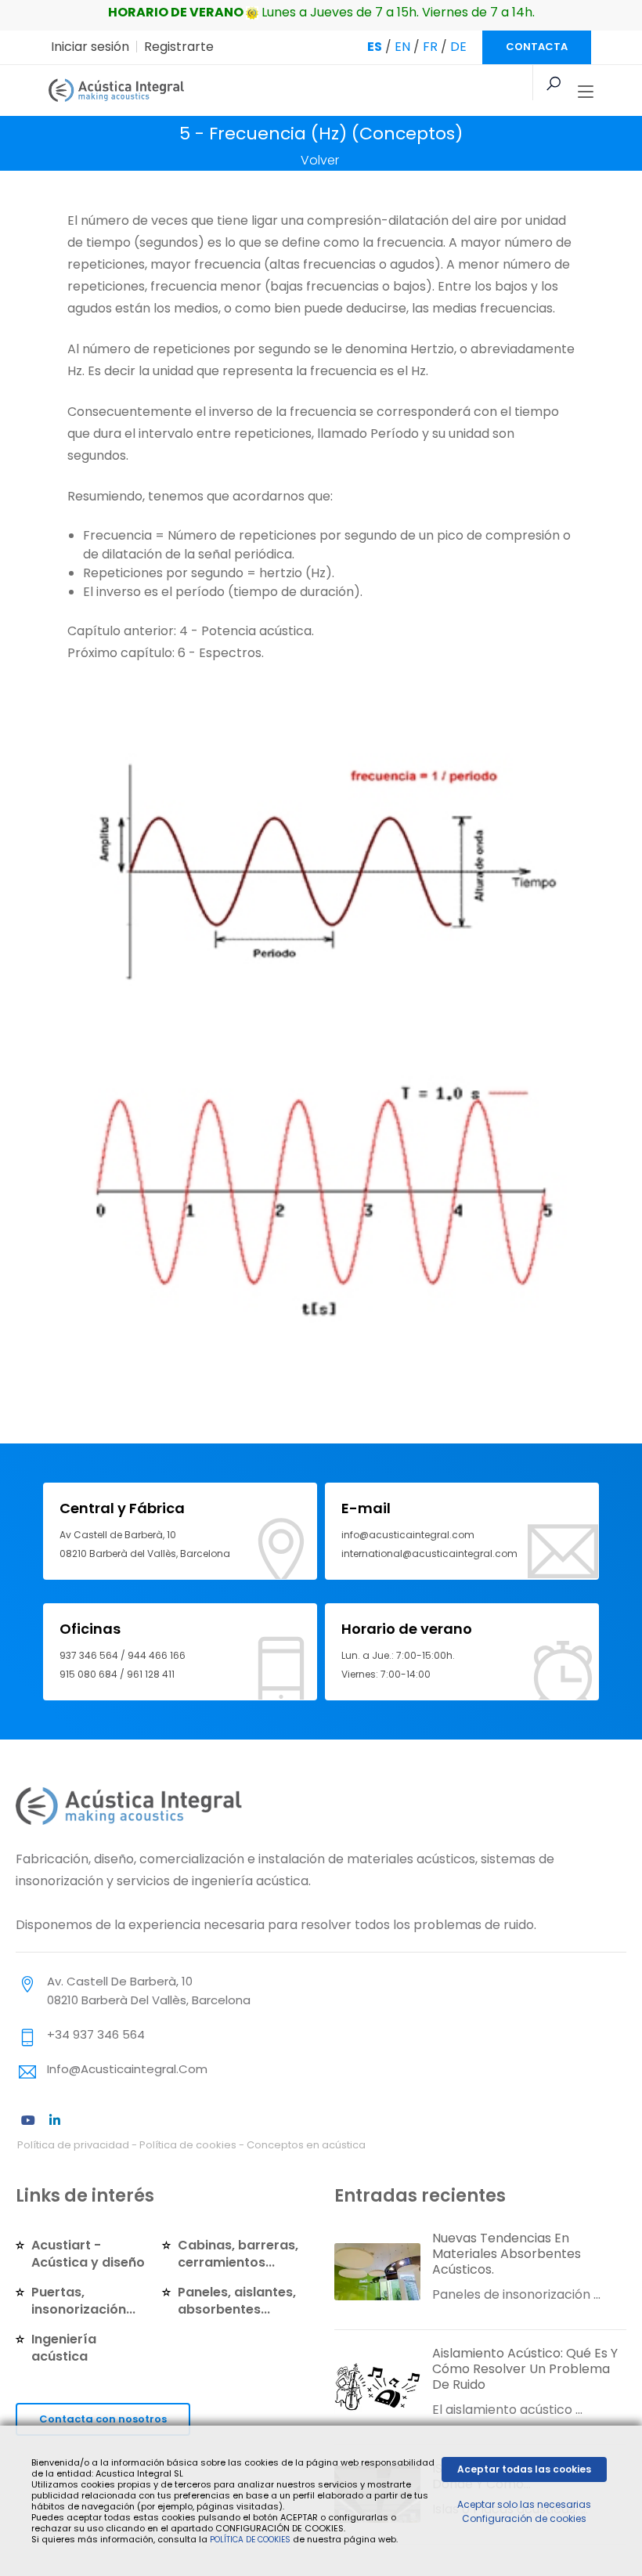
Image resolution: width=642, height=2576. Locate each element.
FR (430, 47)
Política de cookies (188, 2145)
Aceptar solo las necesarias (524, 2504)
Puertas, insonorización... (83, 2301)
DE (458, 47)
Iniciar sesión (90, 47)
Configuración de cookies (524, 2518)
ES (375, 47)
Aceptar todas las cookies (524, 2469)
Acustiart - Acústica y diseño (88, 2254)
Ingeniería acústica (64, 2348)
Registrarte (179, 47)
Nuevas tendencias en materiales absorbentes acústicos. (507, 2254)
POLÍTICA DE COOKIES (250, 2540)
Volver (320, 160)
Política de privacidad (73, 2145)
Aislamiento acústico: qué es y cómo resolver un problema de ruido (525, 2369)
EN (402, 47)
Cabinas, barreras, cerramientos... (238, 2254)
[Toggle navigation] (586, 92)
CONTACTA (537, 47)
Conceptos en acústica (306, 2145)
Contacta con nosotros (103, 2419)
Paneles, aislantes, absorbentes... (237, 2301)
